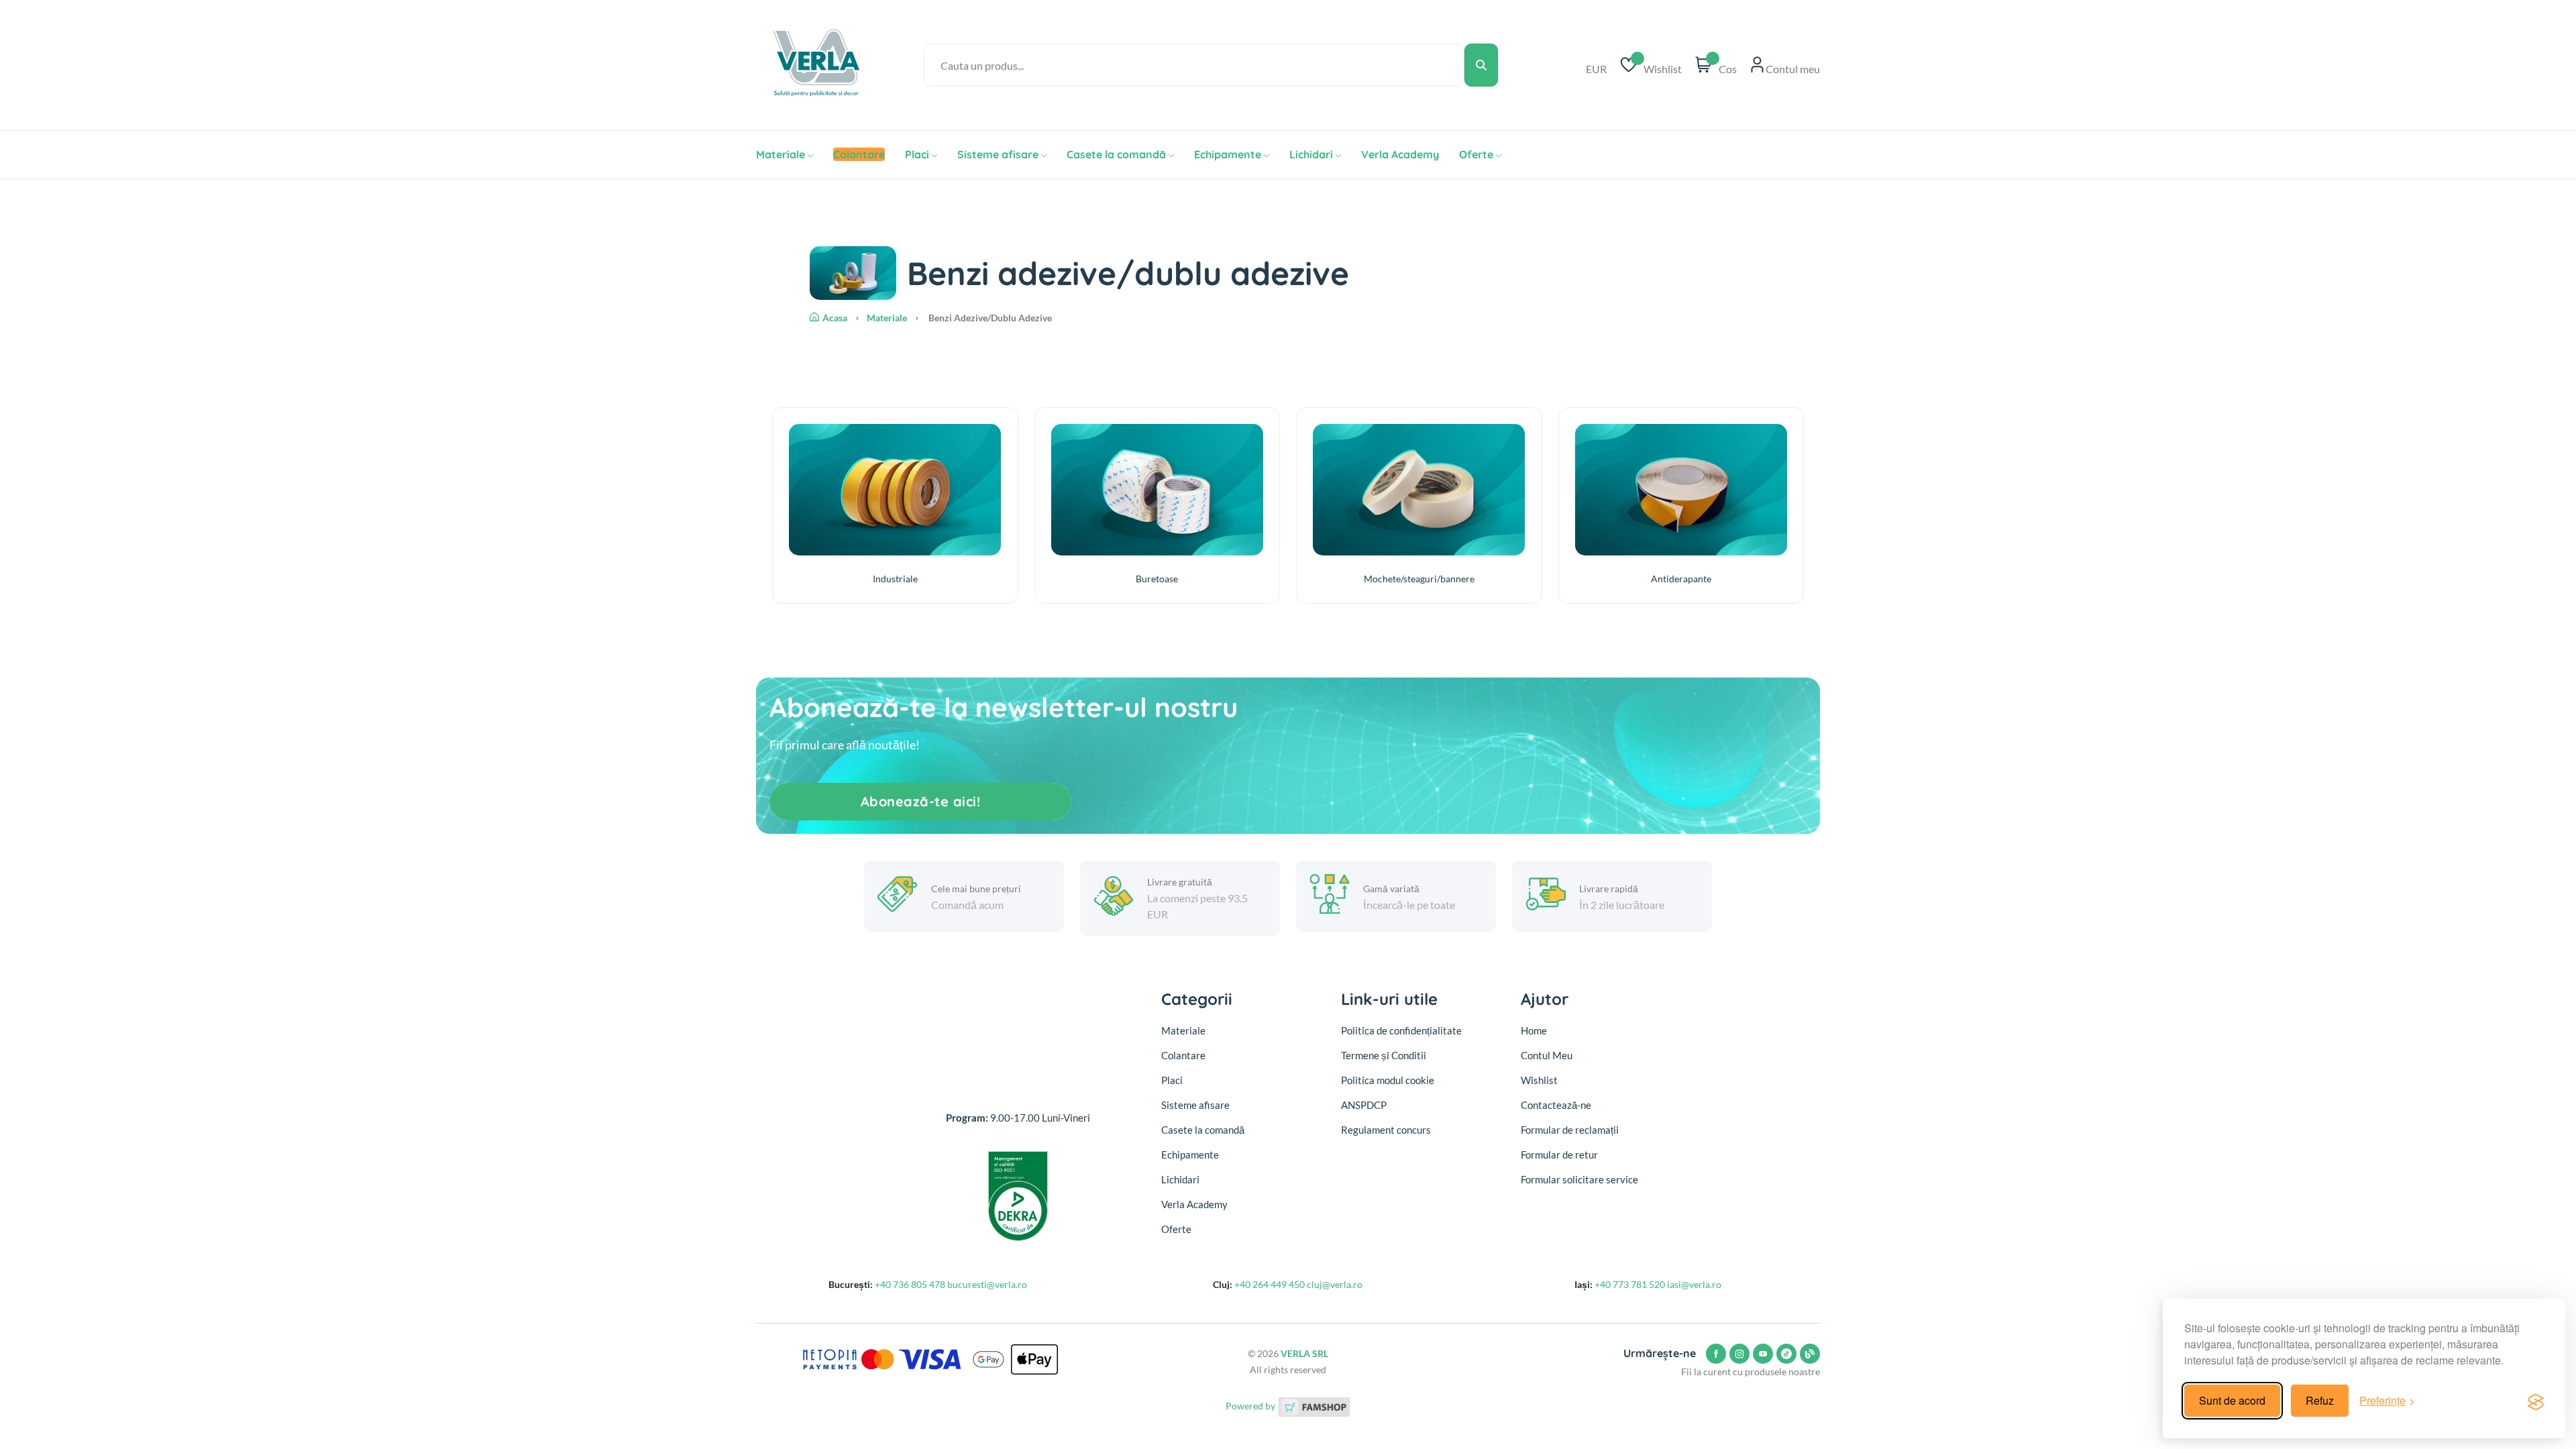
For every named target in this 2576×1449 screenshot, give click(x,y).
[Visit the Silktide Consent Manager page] (2536, 1401)
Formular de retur (1559, 1155)
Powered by (1251, 1406)
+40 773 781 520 (1630, 1284)
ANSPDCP (1364, 1105)
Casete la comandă (1116, 154)
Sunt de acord (2232, 1400)
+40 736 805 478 (910, 1284)
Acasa (835, 318)
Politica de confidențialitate (1401, 1030)
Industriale (895, 579)
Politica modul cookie (1388, 1080)
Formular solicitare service (1579, 1179)
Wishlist (1539, 1080)
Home (1534, 1030)
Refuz (2320, 1400)
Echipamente (1228, 154)
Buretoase (1157, 579)
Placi (917, 154)
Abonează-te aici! (921, 801)
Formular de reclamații (1570, 1130)
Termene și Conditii (1384, 1055)
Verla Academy (1400, 154)
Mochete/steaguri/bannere (1419, 579)
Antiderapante (1681, 579)
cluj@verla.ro (1335, 1284)
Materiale (781, 154)
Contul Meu (1547, 1055)
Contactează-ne (1556, 1105)
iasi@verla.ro (1694, 1284)
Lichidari (1311, 154)
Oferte (1476, 154)
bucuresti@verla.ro (987, 1284)
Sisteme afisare (998, 154)
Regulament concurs (1386, 1130)
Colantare (1183, 1055)
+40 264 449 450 (1270, 1284)
